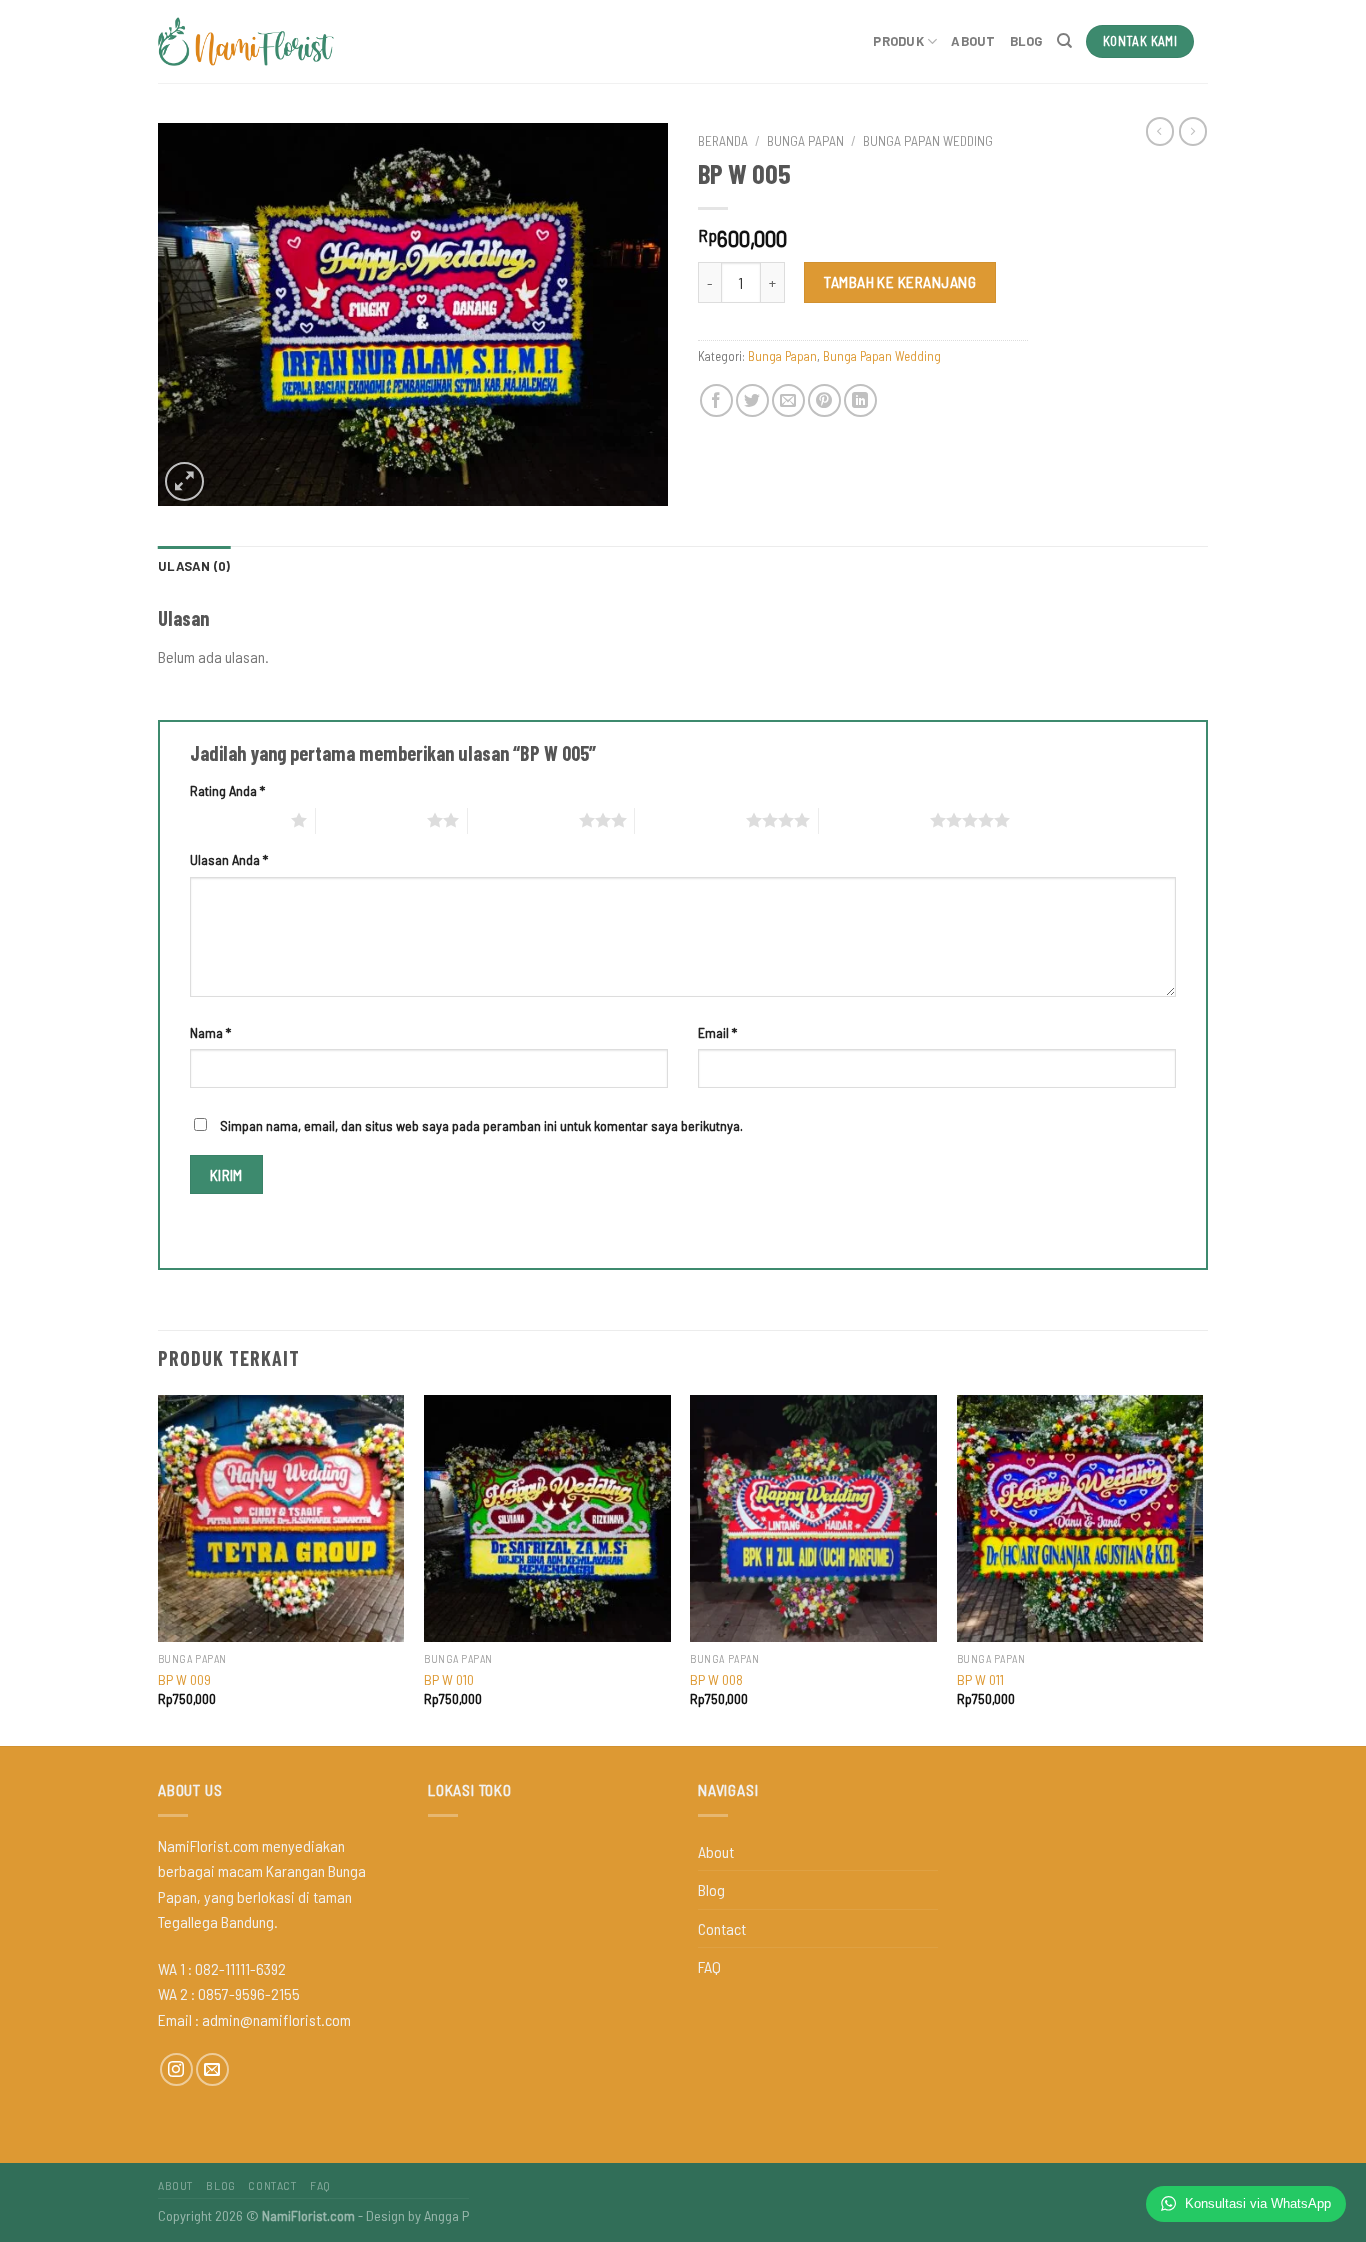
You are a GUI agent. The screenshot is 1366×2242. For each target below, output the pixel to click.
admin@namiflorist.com (276, 2019)
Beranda (723, 140)
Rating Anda (227, 790)
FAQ (709, 1966)
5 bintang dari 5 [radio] (874, 820)
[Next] (1202, 1568)
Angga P (446, 2215)
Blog (1026, 41)
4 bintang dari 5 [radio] (690, 820)
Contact (722, 1928)
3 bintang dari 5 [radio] (523, 820)
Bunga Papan (805, 140)
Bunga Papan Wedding (928, 140)
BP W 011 (980, 1679)
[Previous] (159, 1568)
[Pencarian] (1064, 41)
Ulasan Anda (229, 859)
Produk (898, 41)
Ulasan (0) (194, 566)
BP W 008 (716, 1679)
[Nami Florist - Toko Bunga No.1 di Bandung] (246, 41)
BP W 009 (184, 1679)
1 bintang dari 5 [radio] (235, 820)
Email (717, 1032)
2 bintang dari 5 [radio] (371, 820)
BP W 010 (449, 1679)
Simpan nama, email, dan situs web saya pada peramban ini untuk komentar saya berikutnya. (481, 1125)
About (973, 41)
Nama (210, 1032)
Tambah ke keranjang (900, 281)
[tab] (194, 566)
